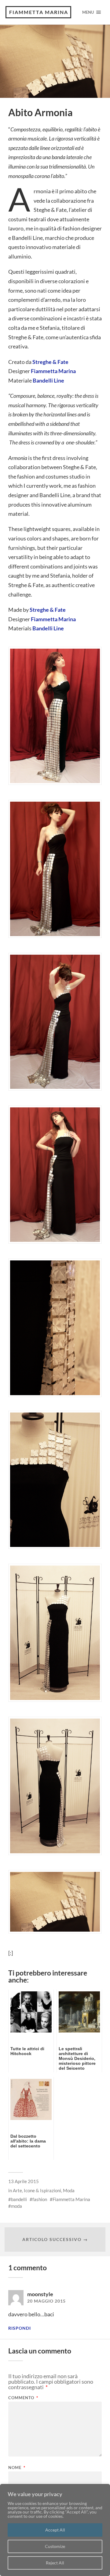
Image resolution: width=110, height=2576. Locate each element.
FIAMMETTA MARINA (39, 12)
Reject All (55, 2563)
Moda (69, 2190)
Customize (55, 2546)
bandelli (19, 2199)
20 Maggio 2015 (46, 2301)
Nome (17, 2468)
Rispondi (20, 2328)
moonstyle (40, 2294)
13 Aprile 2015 (24, 2181)
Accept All (55, 2530)
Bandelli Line (48, 380)
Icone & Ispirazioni (42, 2190)
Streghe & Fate (50, 362)
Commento (23, 2398)
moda (16, 2206)
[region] (55, 2530)
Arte (17, 2190)
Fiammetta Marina (53, 371)
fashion (40, 2199)
